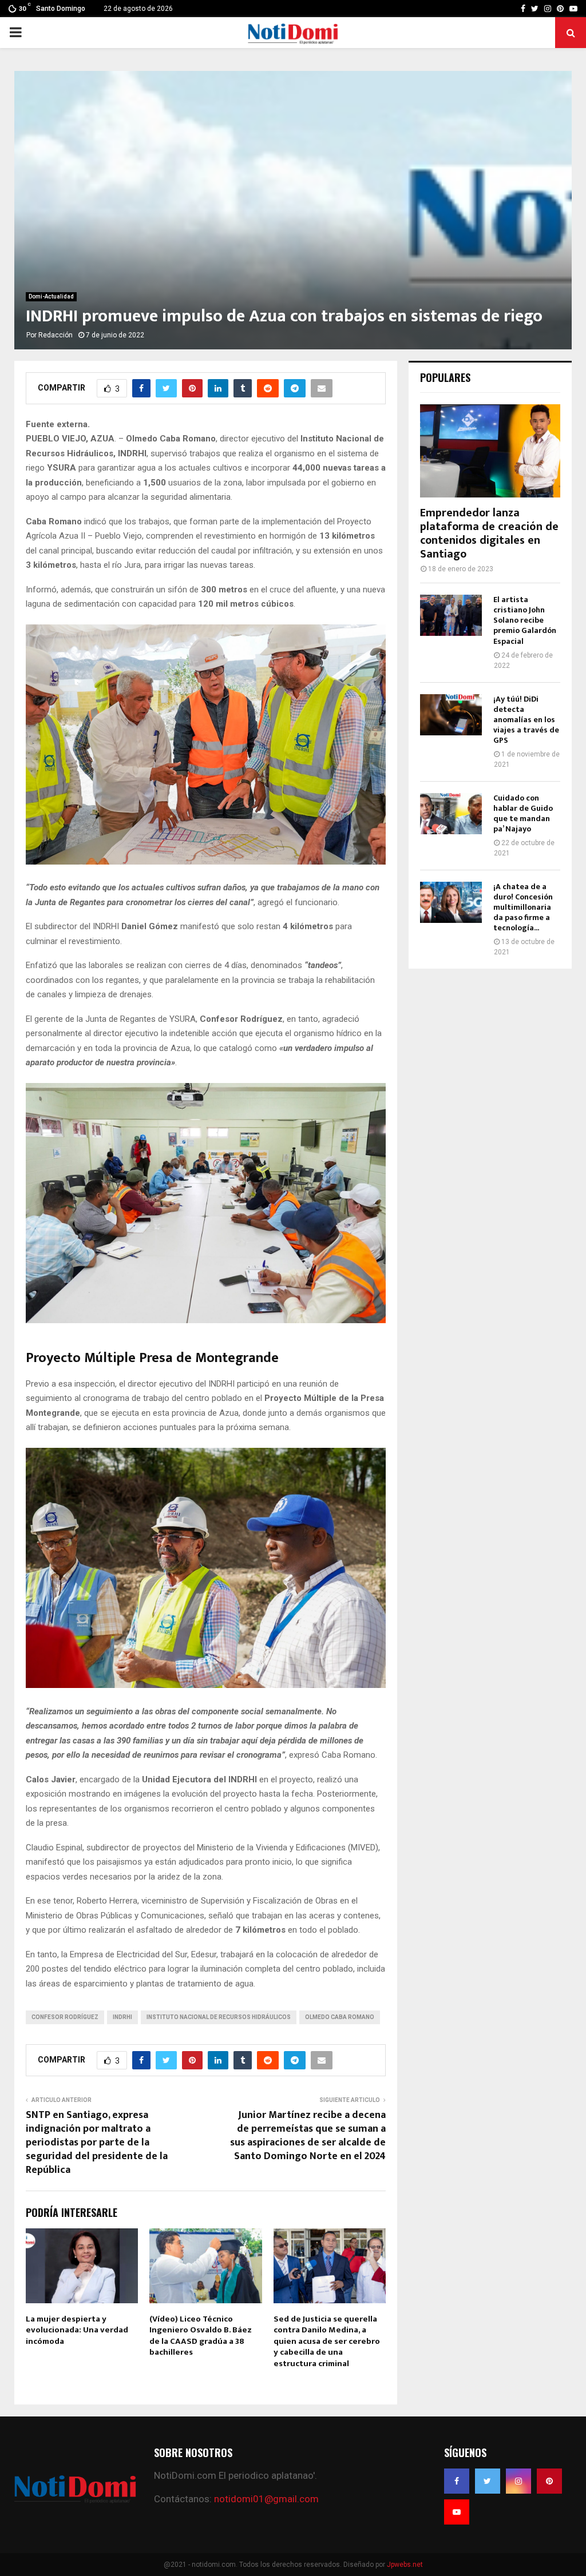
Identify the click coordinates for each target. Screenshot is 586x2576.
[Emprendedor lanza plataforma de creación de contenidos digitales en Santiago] (490, 451)
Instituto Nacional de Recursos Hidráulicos (219, 2017)
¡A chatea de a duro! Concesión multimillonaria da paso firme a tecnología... (523, 907)
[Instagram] (518, 2481)
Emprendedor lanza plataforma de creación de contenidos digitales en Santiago (489, 533)
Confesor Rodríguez (65, 2017)
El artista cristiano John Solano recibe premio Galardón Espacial (525, 620)
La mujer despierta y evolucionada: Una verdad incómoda (77, 2330)
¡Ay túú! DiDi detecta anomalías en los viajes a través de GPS (526, 720)
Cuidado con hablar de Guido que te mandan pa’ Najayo (523, 813)
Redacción (56, 335)
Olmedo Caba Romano (340, 2017)
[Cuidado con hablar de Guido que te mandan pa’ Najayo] (451, 814)
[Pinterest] (549, 2481)
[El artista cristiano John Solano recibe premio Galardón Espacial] (451, 615)
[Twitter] (488, 2481)
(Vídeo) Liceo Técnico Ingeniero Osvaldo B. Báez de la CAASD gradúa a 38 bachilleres (201, 2336)
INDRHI (122, 2017)
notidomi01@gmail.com (266, 2499)
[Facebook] (457, 2481)
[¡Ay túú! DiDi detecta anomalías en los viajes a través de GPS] (451, 715)
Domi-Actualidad (51, 296)
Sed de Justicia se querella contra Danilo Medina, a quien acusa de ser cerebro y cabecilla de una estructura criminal (327, 2341)
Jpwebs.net (405, 2565)
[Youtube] (457, 2512)
